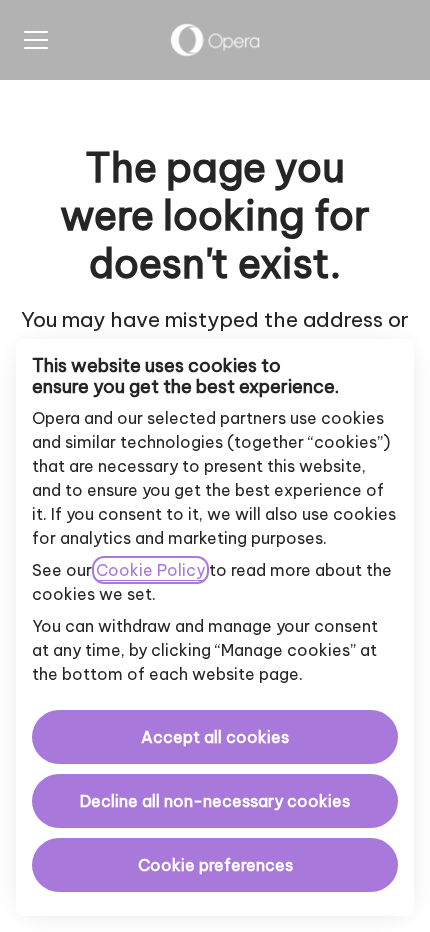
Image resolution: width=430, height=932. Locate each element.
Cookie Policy (150, 570)
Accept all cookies (215, 737)
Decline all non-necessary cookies (215, 801)
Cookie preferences (215, 865)
